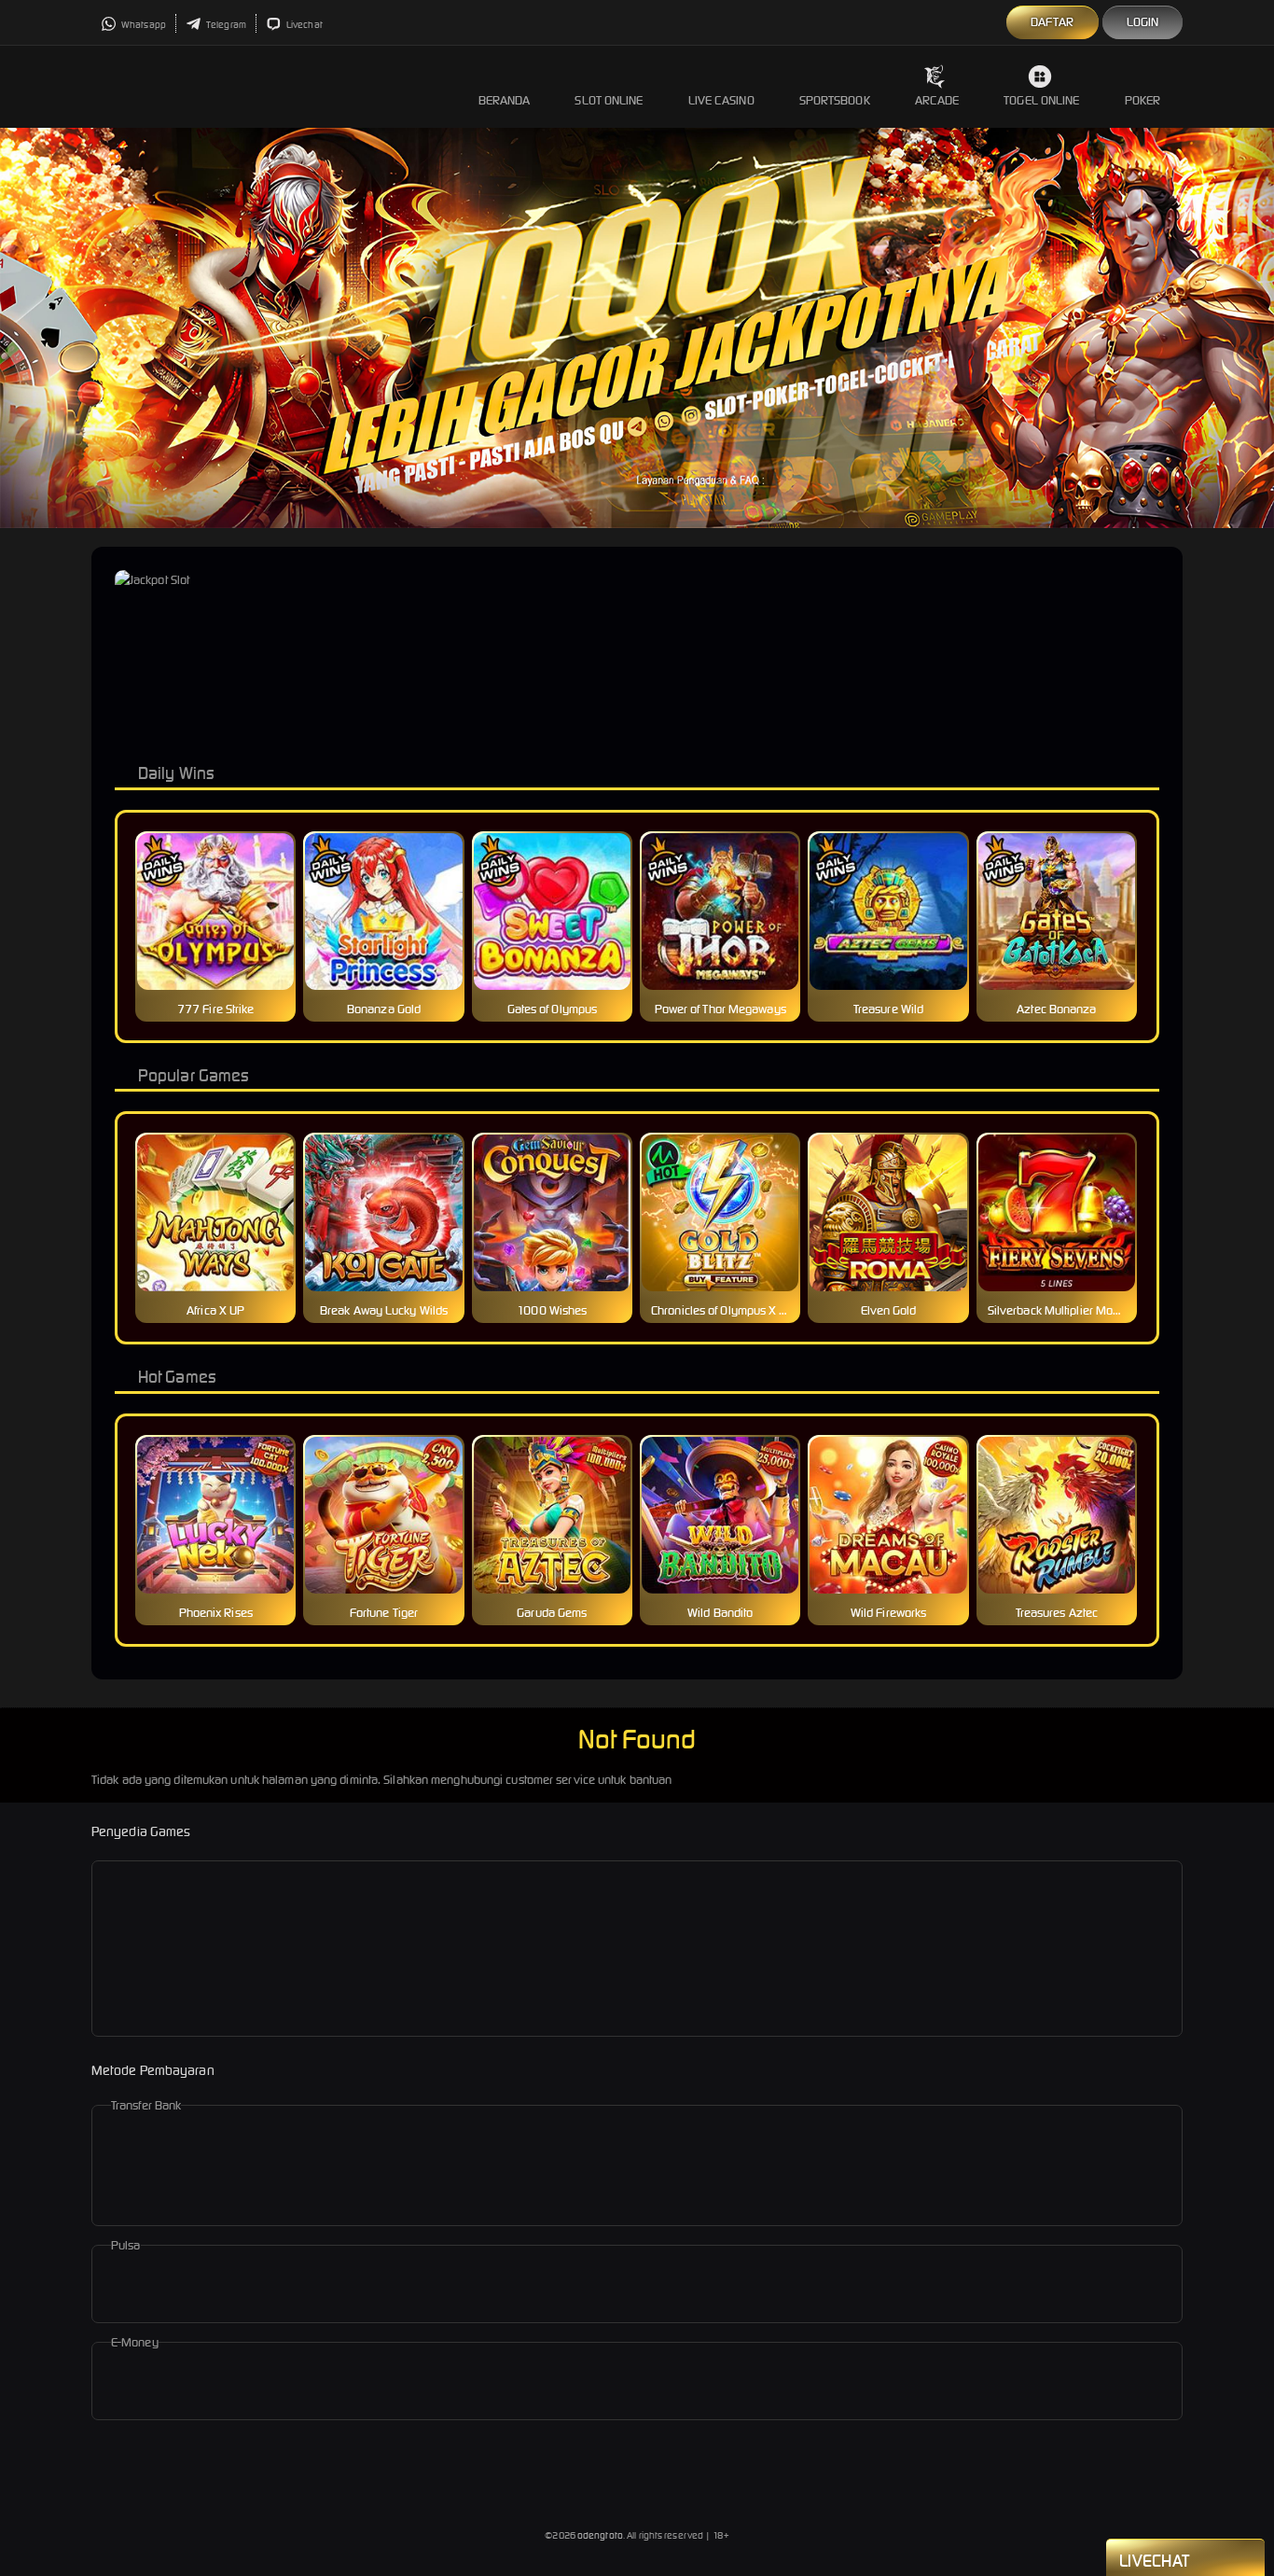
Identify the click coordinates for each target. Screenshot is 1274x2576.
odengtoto (600, 2535)
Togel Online (1041, 100)
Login (1143, 22)
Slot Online (609, 100)
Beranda (505, 100)
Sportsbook (835, 100)
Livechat (304, 25)
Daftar (1052, 22)
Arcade (937, 100)
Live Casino (721, 100)
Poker (1143, 100)
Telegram (225, 25)
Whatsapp (143, 25)
